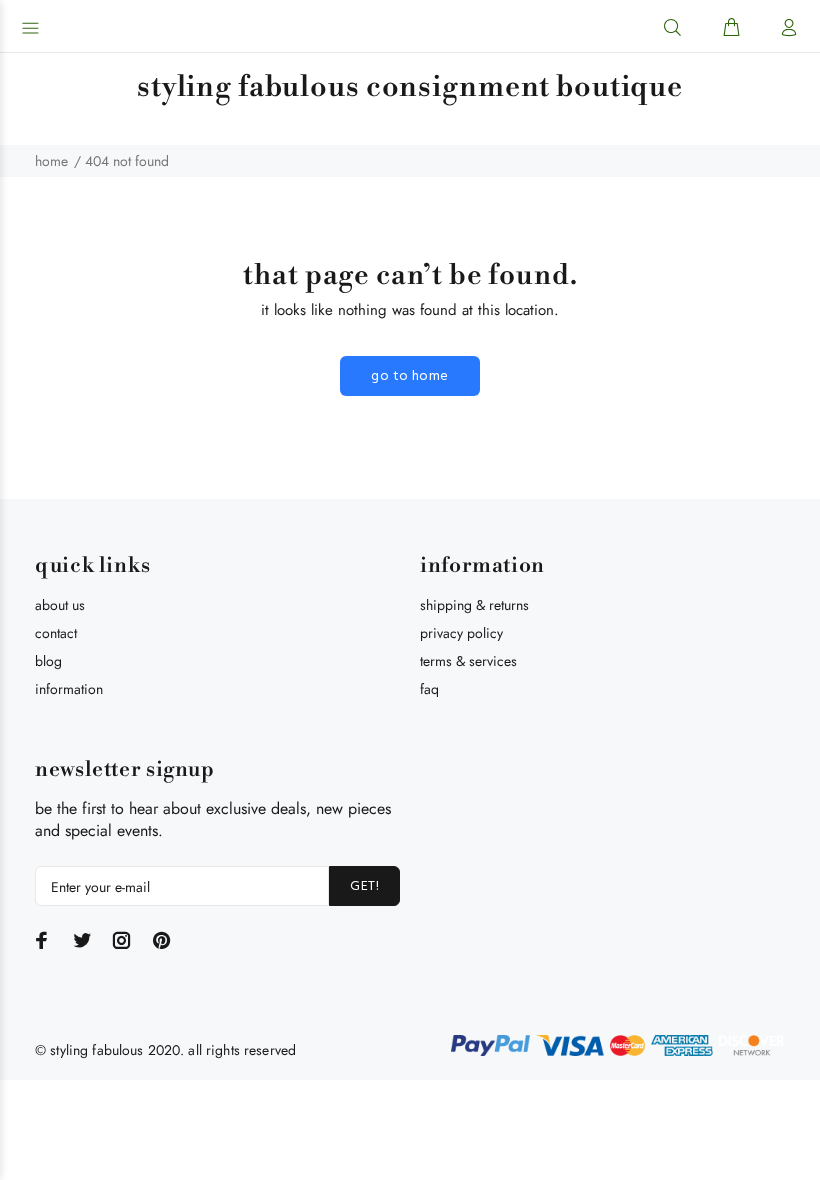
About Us (60, 605)
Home (51, 161)
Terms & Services (468, 661)
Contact (56, 633)
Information (69, 689)
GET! (364, 886)
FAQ (429, 689)
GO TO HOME (409, 376)
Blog (48, 661)
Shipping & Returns (474, 605)
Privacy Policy (461, 633)
